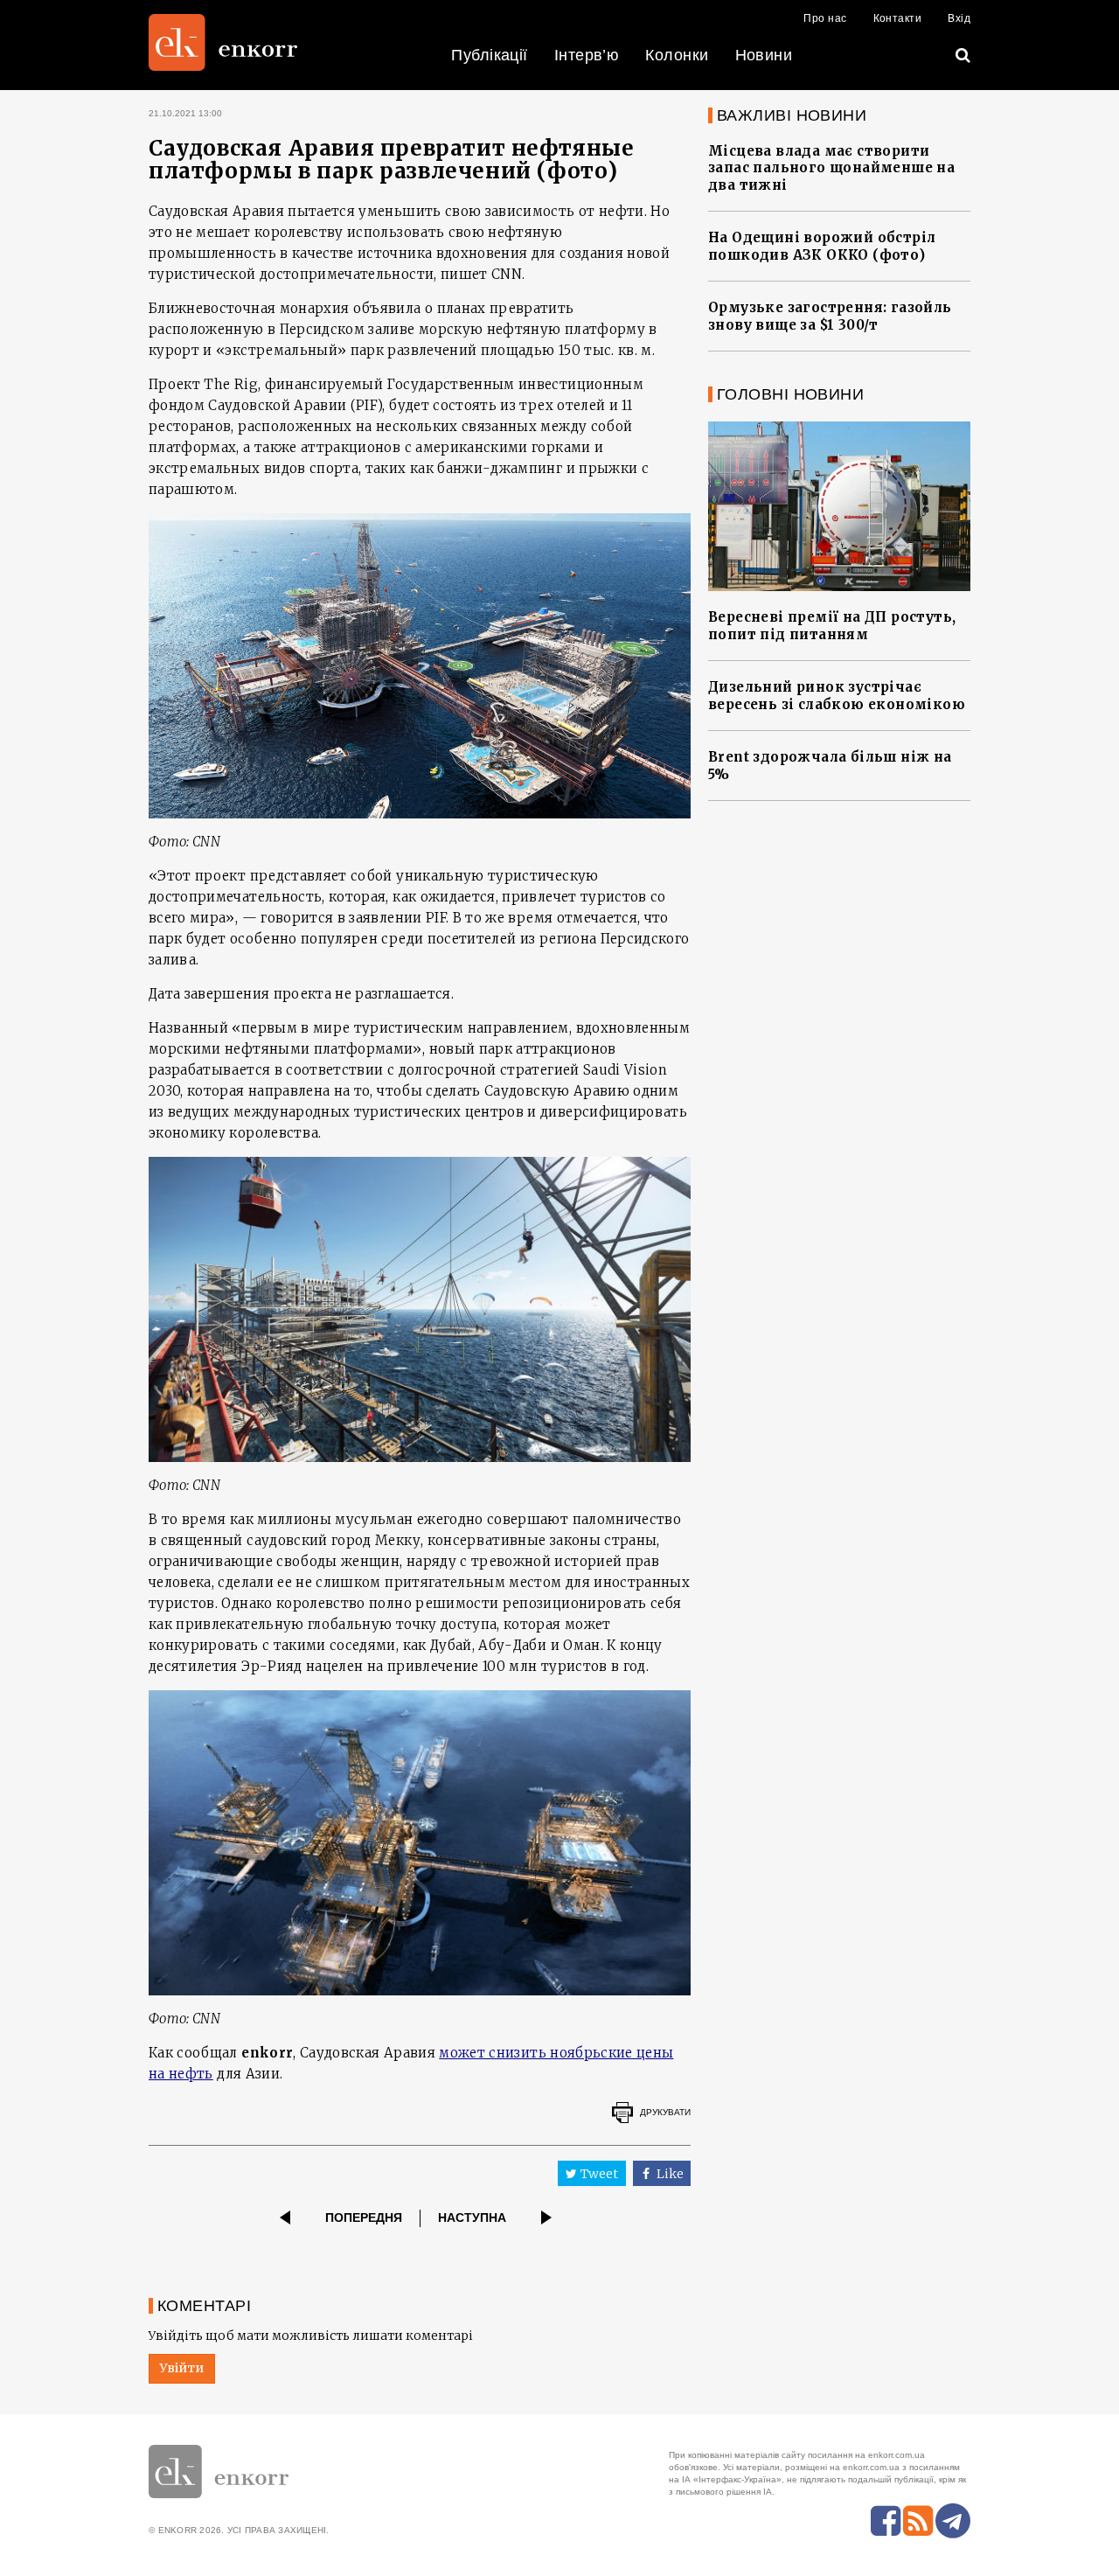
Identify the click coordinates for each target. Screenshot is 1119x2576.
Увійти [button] (182, 2368)
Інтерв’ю (587, 55)
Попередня (364, 2217)
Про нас (825, 18)
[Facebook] (886, 2521)
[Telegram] (953, 2521)
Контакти (898, 18)
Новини (764, 55)
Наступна (472, 2217)
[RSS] (918, 2521)
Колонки (677, 55)
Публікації (490, 55)
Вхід (959, 18)
